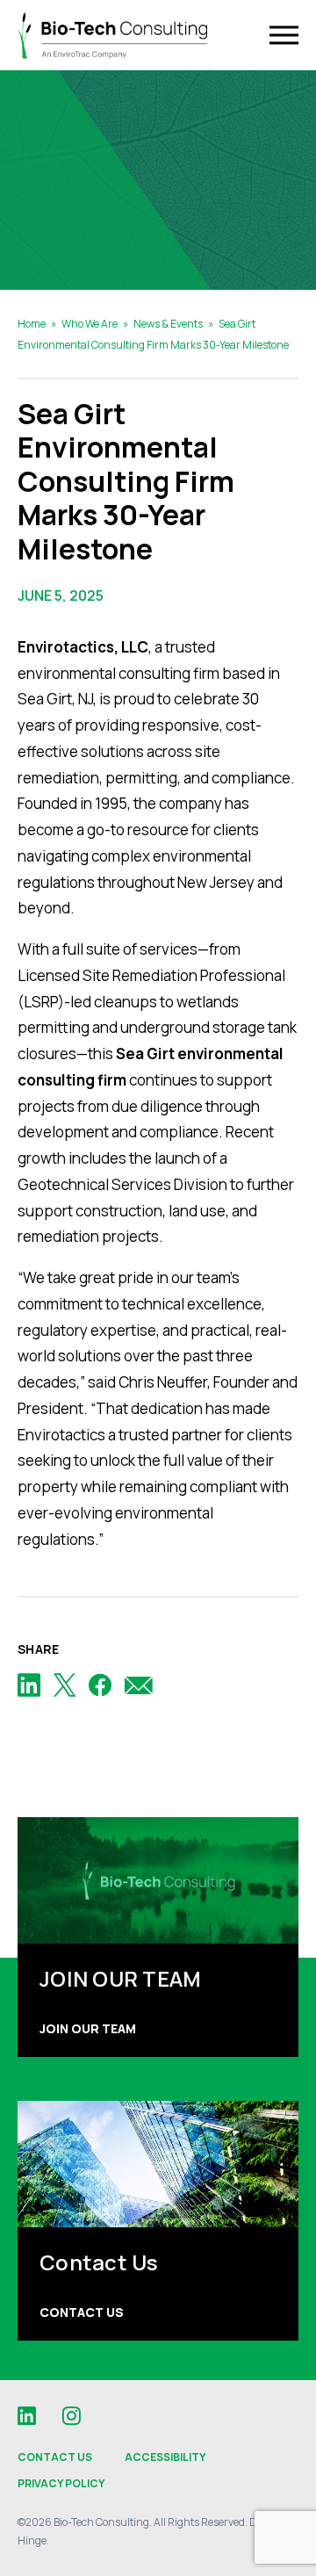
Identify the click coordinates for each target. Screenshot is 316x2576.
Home (32, 324)
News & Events (168, 324)
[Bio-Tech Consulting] (112, 36)
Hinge (32, 2540)
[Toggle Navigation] (284, 36)
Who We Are (90, 324)
